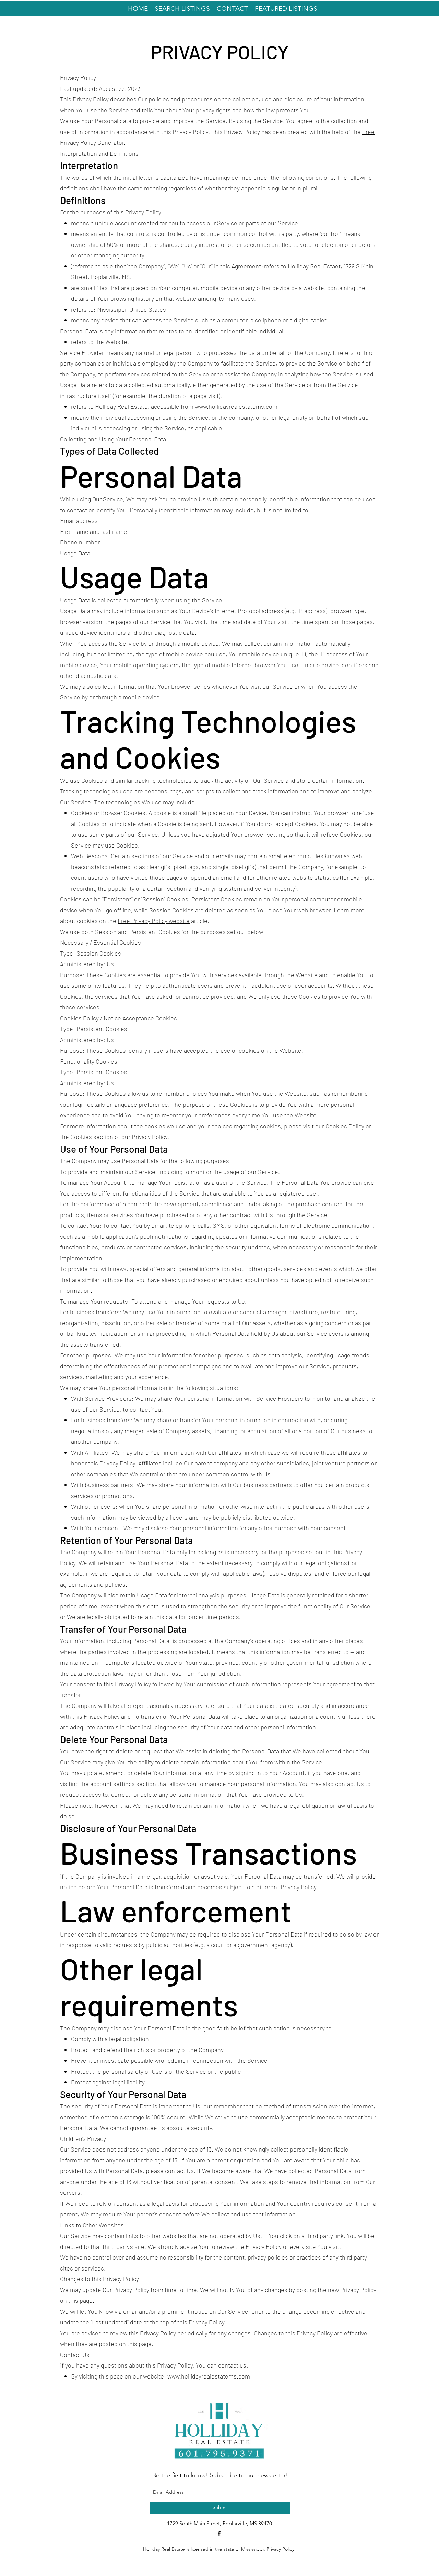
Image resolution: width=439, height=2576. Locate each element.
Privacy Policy (280, 2549)
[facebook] (219, 2533)
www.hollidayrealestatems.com (236, 406)
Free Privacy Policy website (154, 921)
